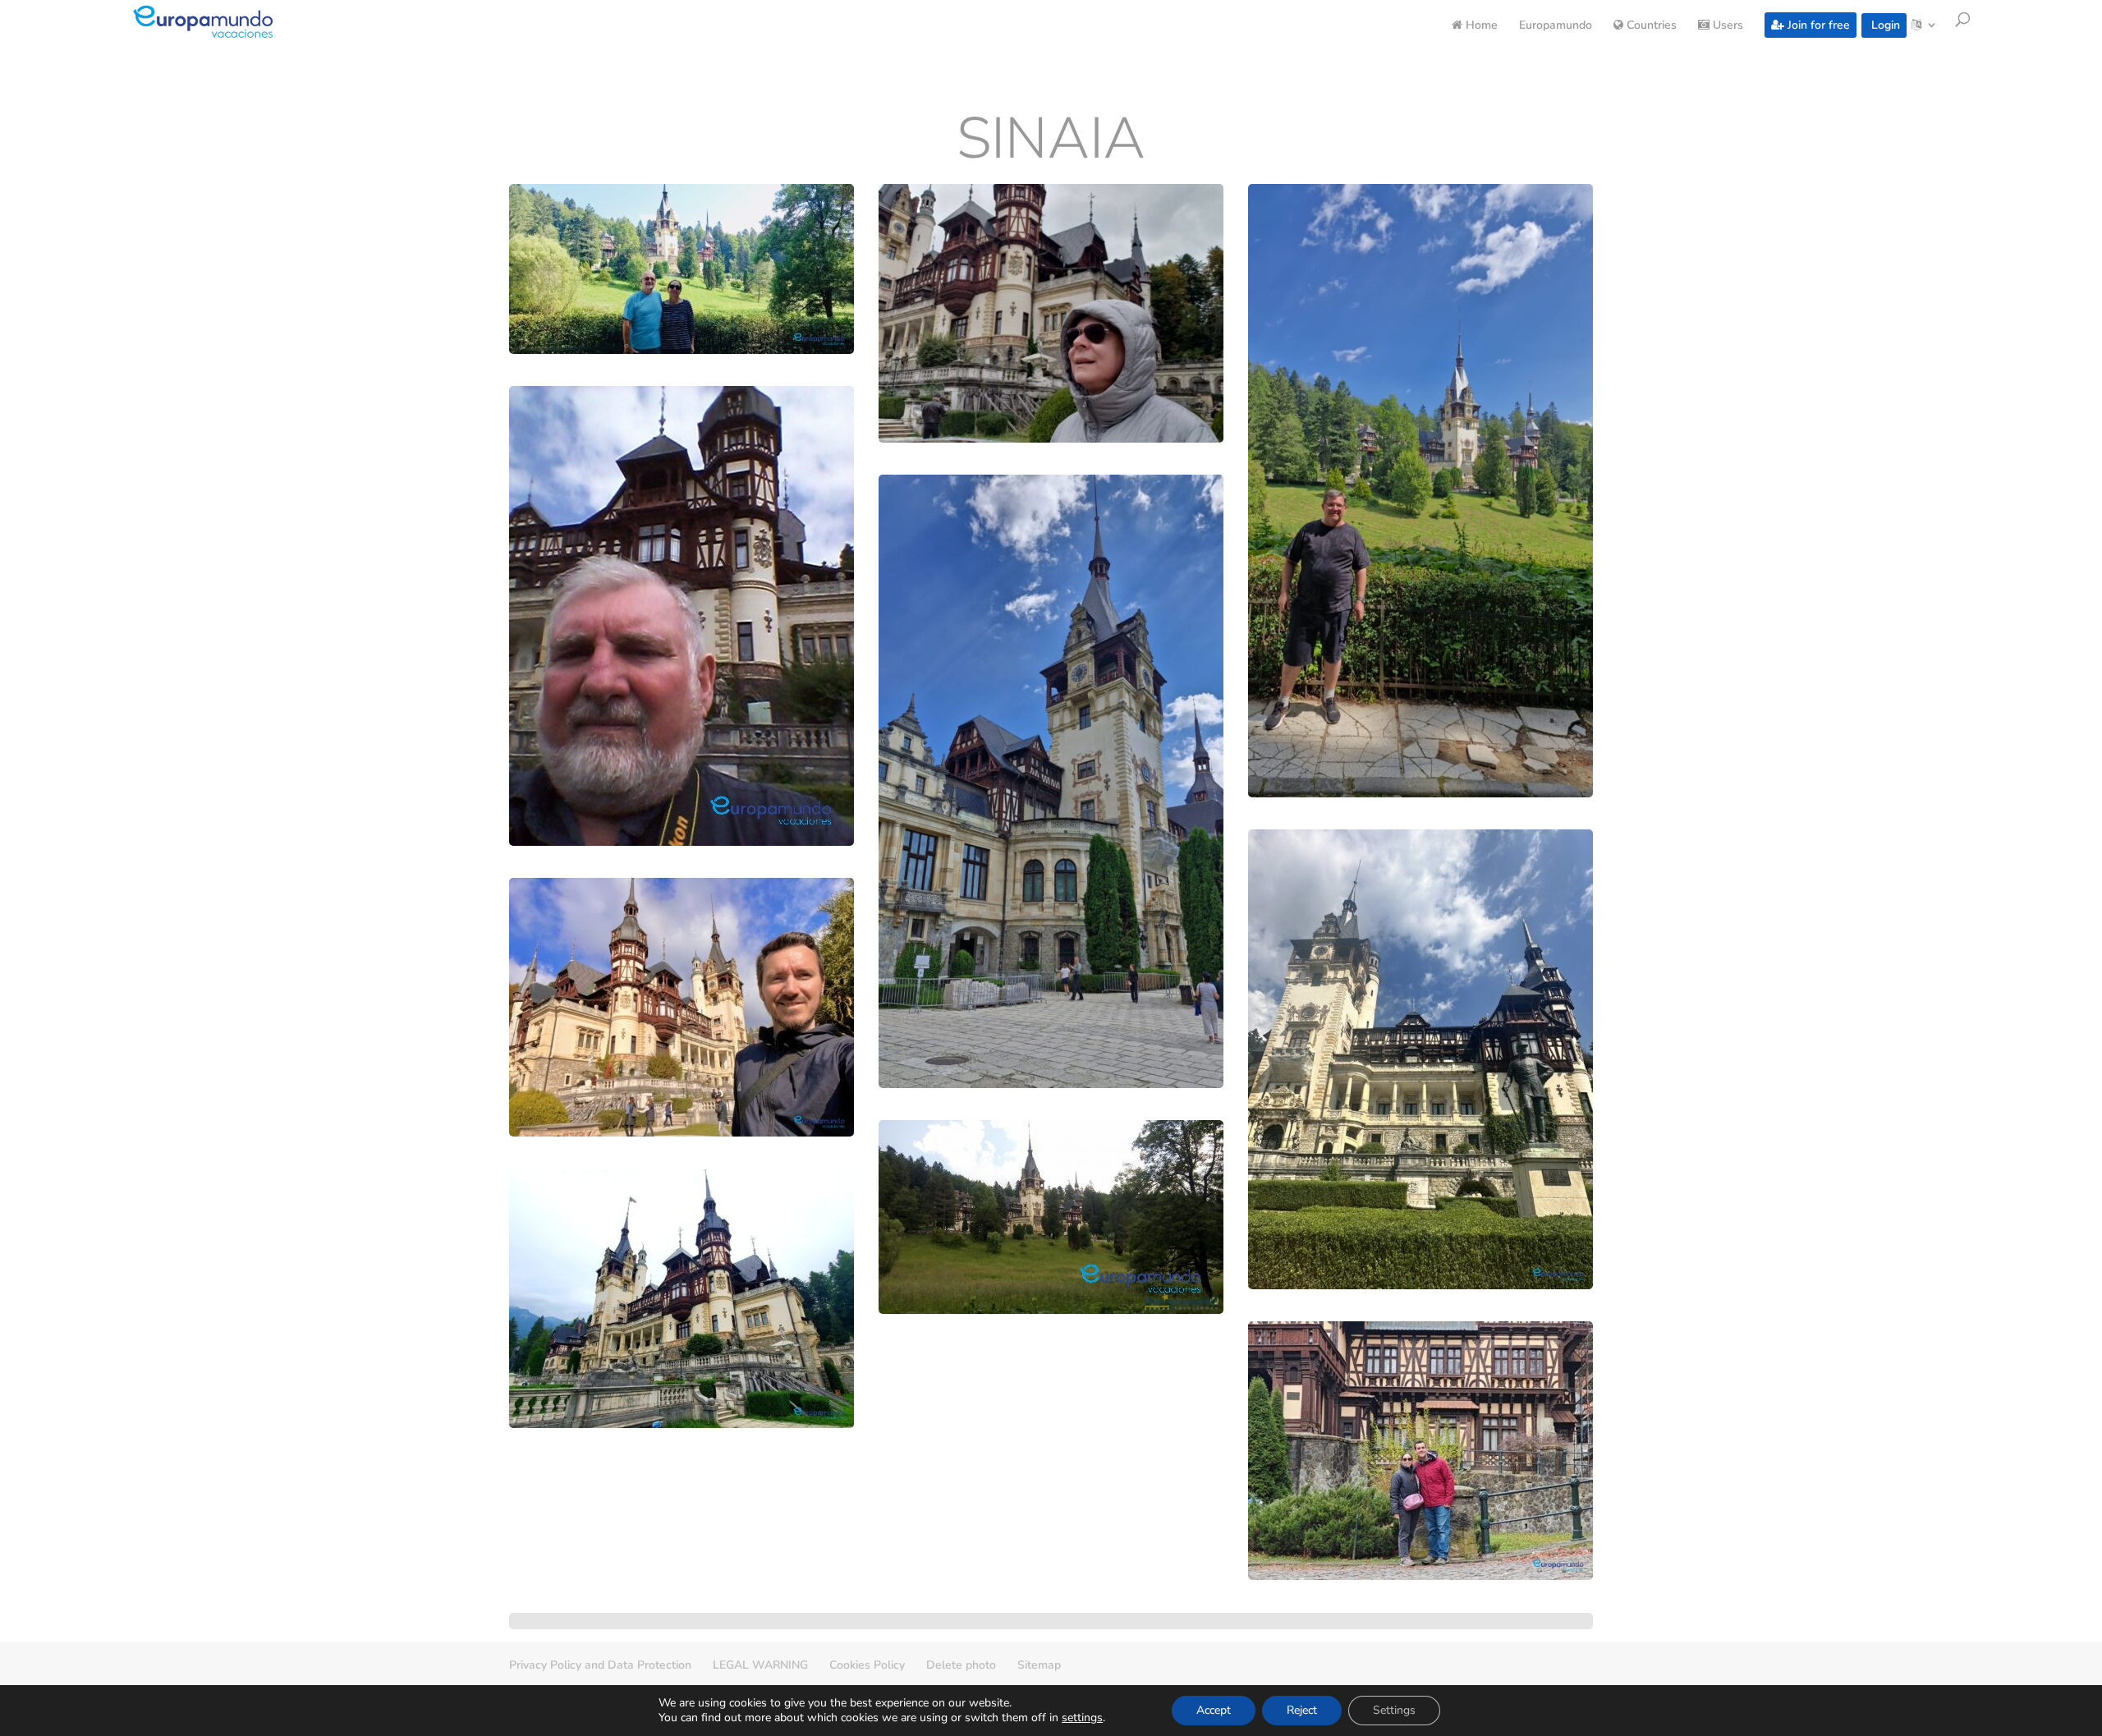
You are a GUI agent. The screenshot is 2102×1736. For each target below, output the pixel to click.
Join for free (1817, 25)
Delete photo (961, 1665)
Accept (1214, 1710)
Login (1884, 25)
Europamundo (1556, 26)
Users (1726, 26)
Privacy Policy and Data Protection (600, 1665)
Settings (1394, 1710)
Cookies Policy (867, 1665)
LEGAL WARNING (760, 1665)
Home (1480, 26)
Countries (1650, 26)
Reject (1302, 1710)
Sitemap (1039, 1665)
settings (1082, 1718)
